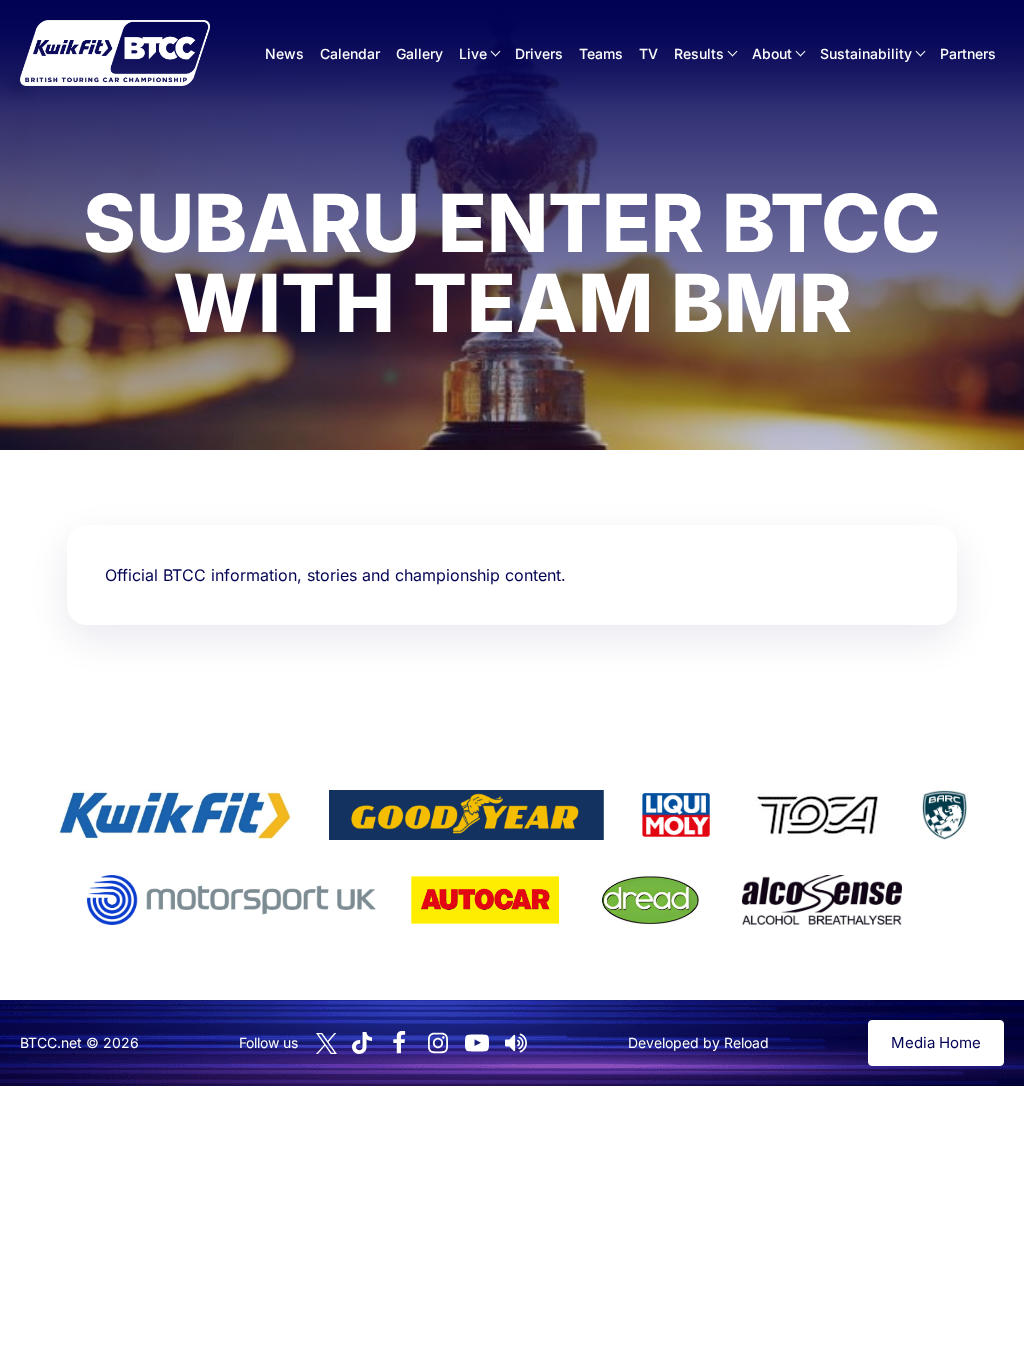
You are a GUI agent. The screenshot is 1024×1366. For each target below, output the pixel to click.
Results (699, 53)
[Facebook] (399, 1043)
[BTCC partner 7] (485, 900)
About (772, 53)
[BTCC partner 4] (817, 815)
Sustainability (866, 53)
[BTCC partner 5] (944, 815)
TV (648, 53)
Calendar (350, 53)
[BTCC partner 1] (175, 815)
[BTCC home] (115, 53)
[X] (326, 1043)
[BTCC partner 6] (231, 900)
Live (473, 53)
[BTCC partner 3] (676, 815)
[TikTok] (362, 1043)
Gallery (419, 53)
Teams (601, 53)
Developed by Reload (698, 1042)
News (284, 53)
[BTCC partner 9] (822, 900)
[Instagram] (438, 1043)
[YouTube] (477, 1043)
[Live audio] (516, 1043)
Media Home (936, 1042)
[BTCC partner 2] (466, 815)
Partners (968, 53)
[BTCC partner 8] (650, 900)
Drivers (539, 53)
